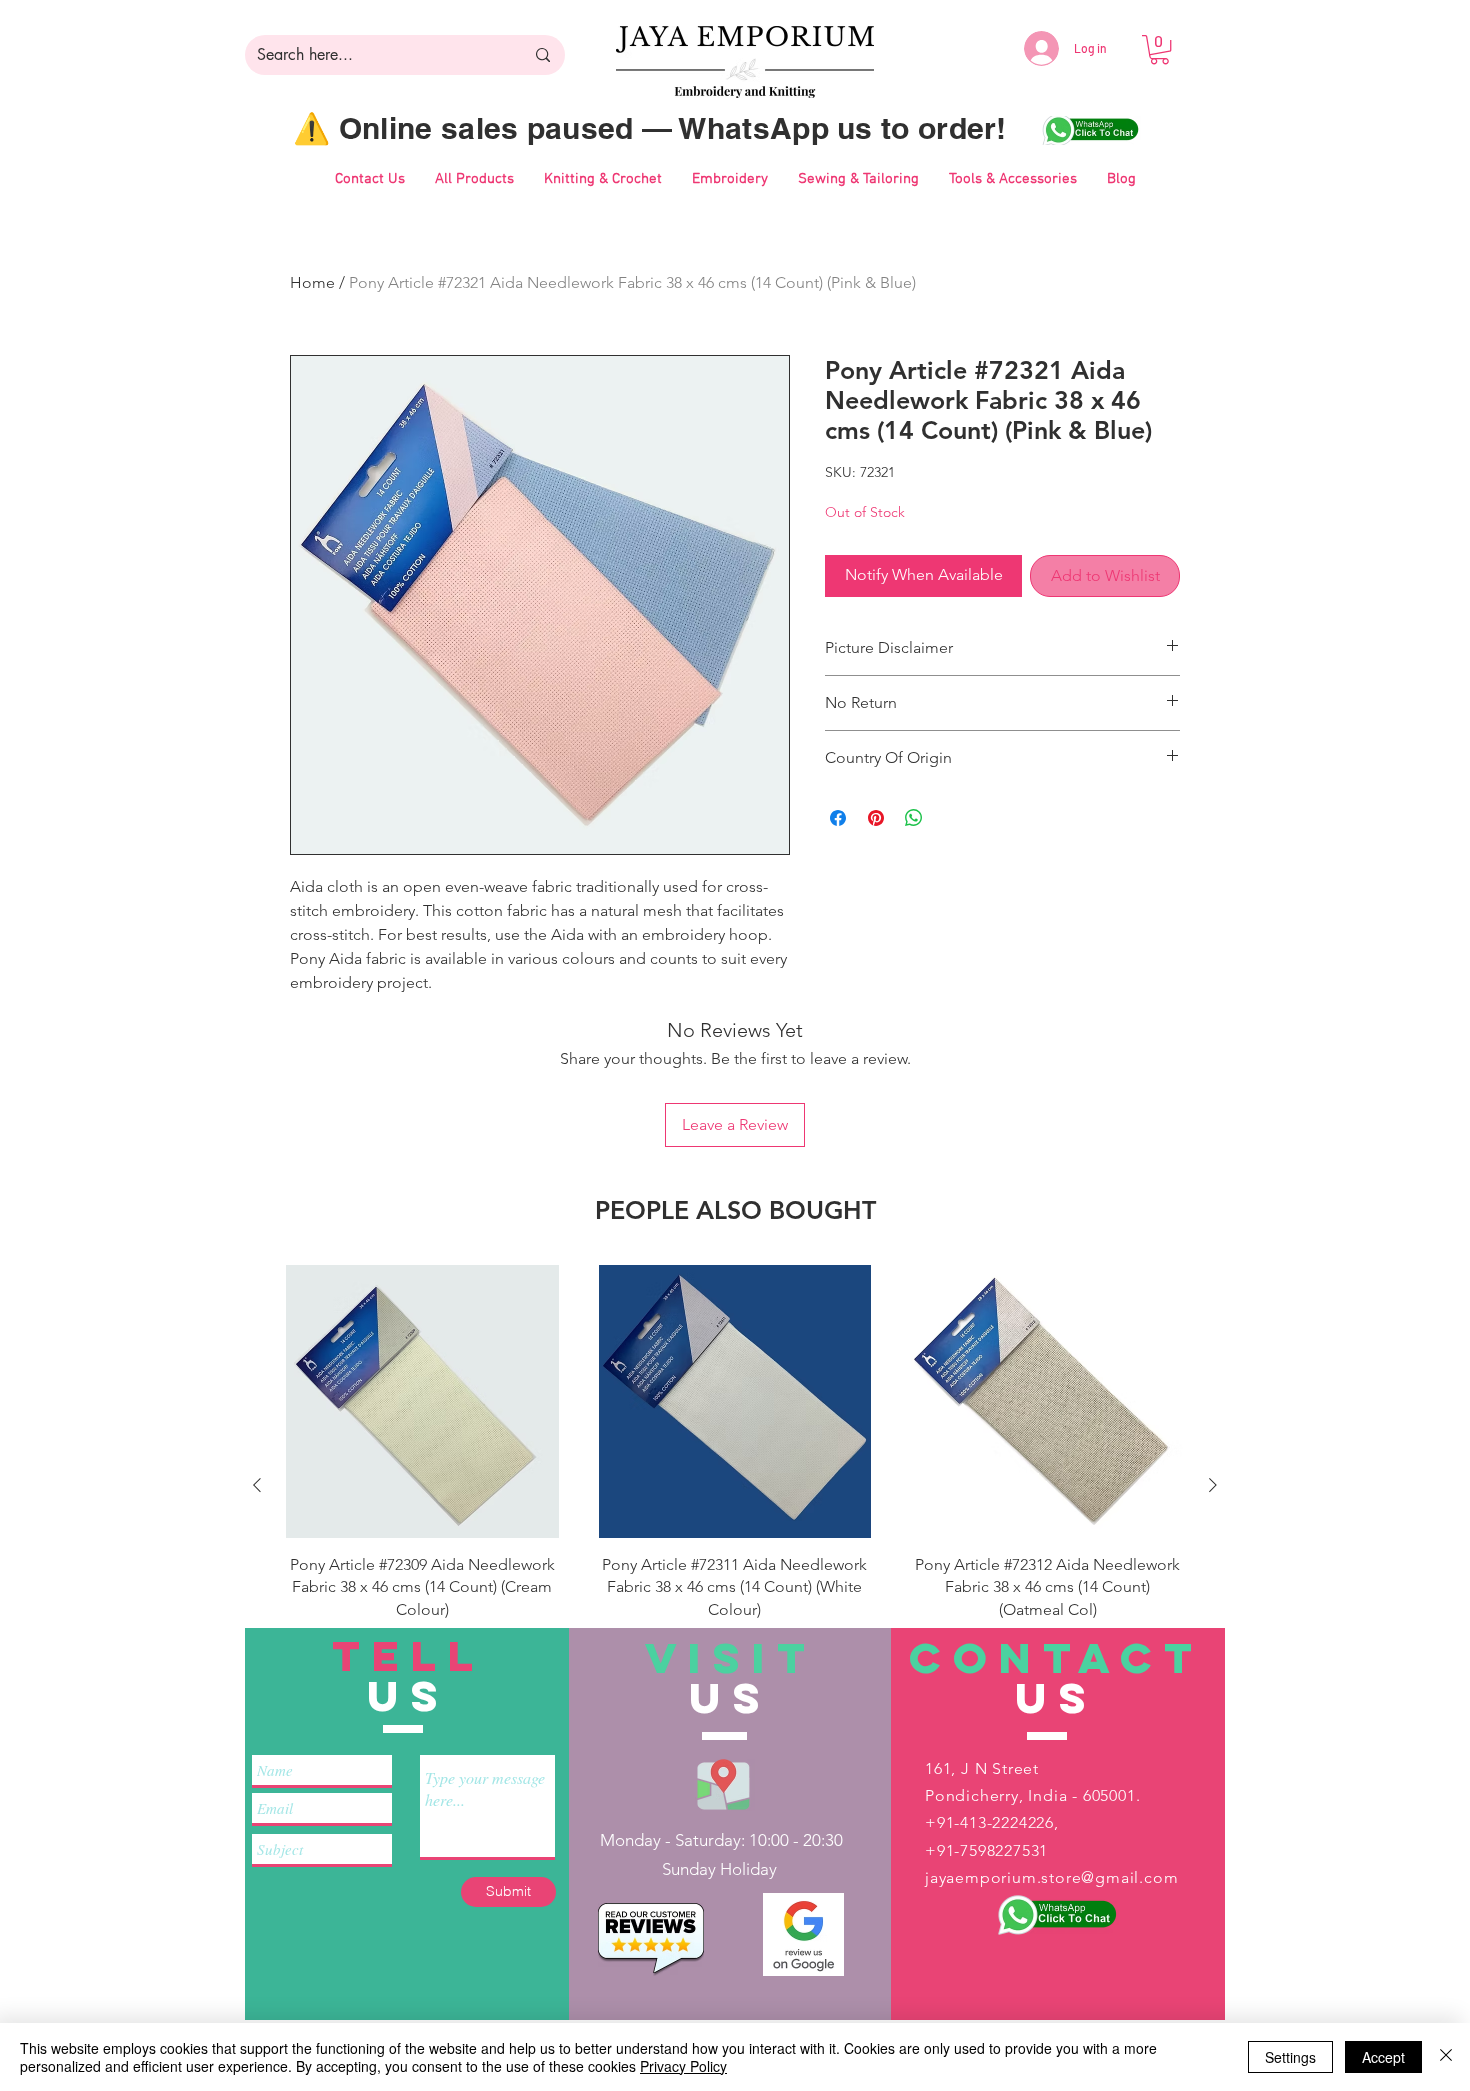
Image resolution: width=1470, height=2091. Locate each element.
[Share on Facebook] (838, 818)
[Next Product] (1213, 1485)
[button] (1159, 49)
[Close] (1446, 2057)
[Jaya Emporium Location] (723, 1783)
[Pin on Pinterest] (876, 818)
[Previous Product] (257, 1485)
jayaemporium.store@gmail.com (1051, 1877)
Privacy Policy (683, 2066)
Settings (1290, 2057)
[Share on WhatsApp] (914, 818)
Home (312, 282)
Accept (1383, 2057)
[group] (735, 1485)
